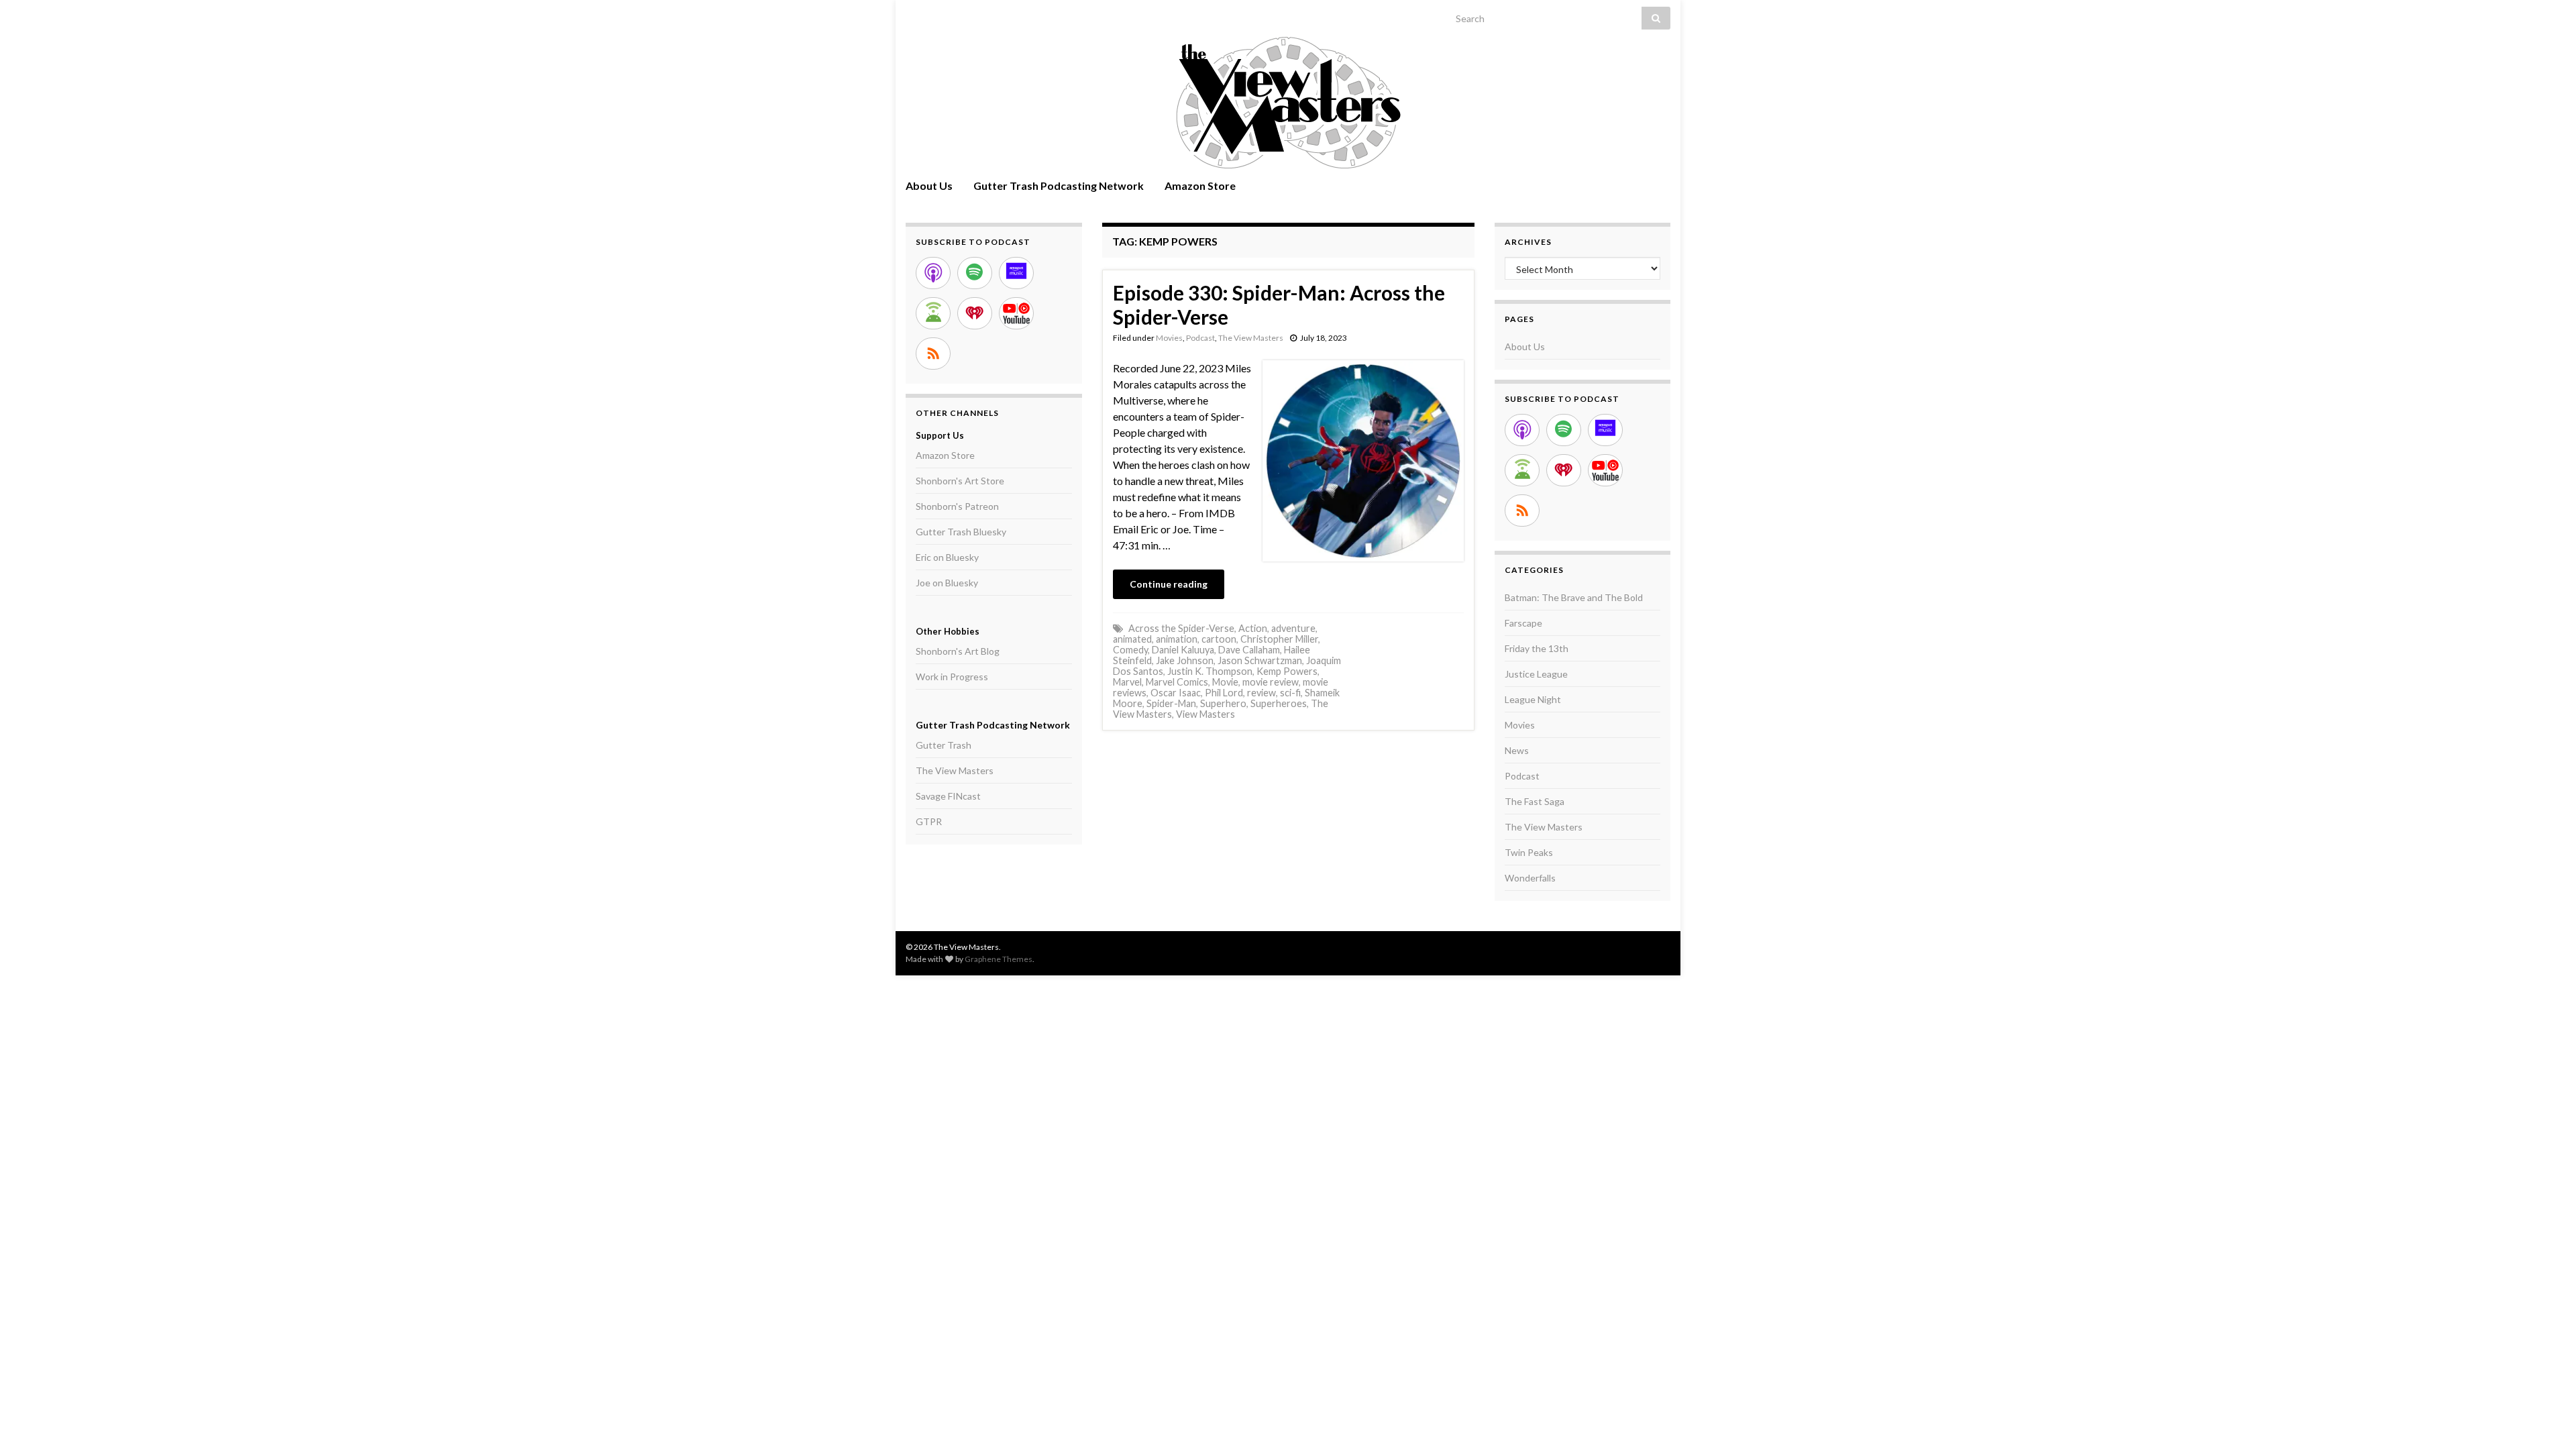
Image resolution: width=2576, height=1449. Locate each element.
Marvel (1127, 682)
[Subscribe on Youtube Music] (1016, 313)
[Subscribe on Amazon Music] (1016, 273)
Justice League (1536, 674)
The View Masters (1251, 338)
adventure (1293, 628)
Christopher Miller (1279, 639)
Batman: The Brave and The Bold (1574, 597)
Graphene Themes (999, 959)
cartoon (1219, 639)
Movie (1225, 682)
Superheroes (1279, 703)
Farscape (1523, 623)
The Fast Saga (1535, 801)
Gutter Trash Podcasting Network (1059, 185)
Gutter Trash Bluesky (961, 532)
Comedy (1130, 650)
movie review (1271, 682)
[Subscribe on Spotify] (975, 273)
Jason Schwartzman (1260, 660)
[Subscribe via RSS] (933, 354)
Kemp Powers (1287, 671)
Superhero (1223, 703)
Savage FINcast (948, 796)
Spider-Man (1171, 703)
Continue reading (1169, 584)
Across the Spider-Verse (1181, 628)
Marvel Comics (1177, 682)
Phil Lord (1224, 693)
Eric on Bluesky (947, 557)
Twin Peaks (1529, 852)
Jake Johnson (1185, 660)
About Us (929, 185)
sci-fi (1290, 693)
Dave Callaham (1249, 650)
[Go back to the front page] (1288, 103)
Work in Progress (952, 677)
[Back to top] (2546, 1419)
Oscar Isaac (1176, 693)
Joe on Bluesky (947, 583)
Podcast (1200, 338)
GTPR (929, 821)
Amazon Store (1200, 185)
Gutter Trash (944, 745)
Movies (1169, 338)
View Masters (1205, 714)
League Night (1533, 699)
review (1262, 693)
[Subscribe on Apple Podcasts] (933, 273)
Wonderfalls (1530, 878)
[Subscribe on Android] (933, 313)
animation (1177, 639)
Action (1253, 628)
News (1517, 750)
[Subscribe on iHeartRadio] (975, 313)
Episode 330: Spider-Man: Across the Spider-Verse (1279, 305)
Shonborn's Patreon (957, 506)
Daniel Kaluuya (1183, 650)
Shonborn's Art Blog (958, 651)
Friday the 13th (1537, 648)
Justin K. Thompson (1210, 671)
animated (1132, 639)
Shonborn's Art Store (960, 481)
